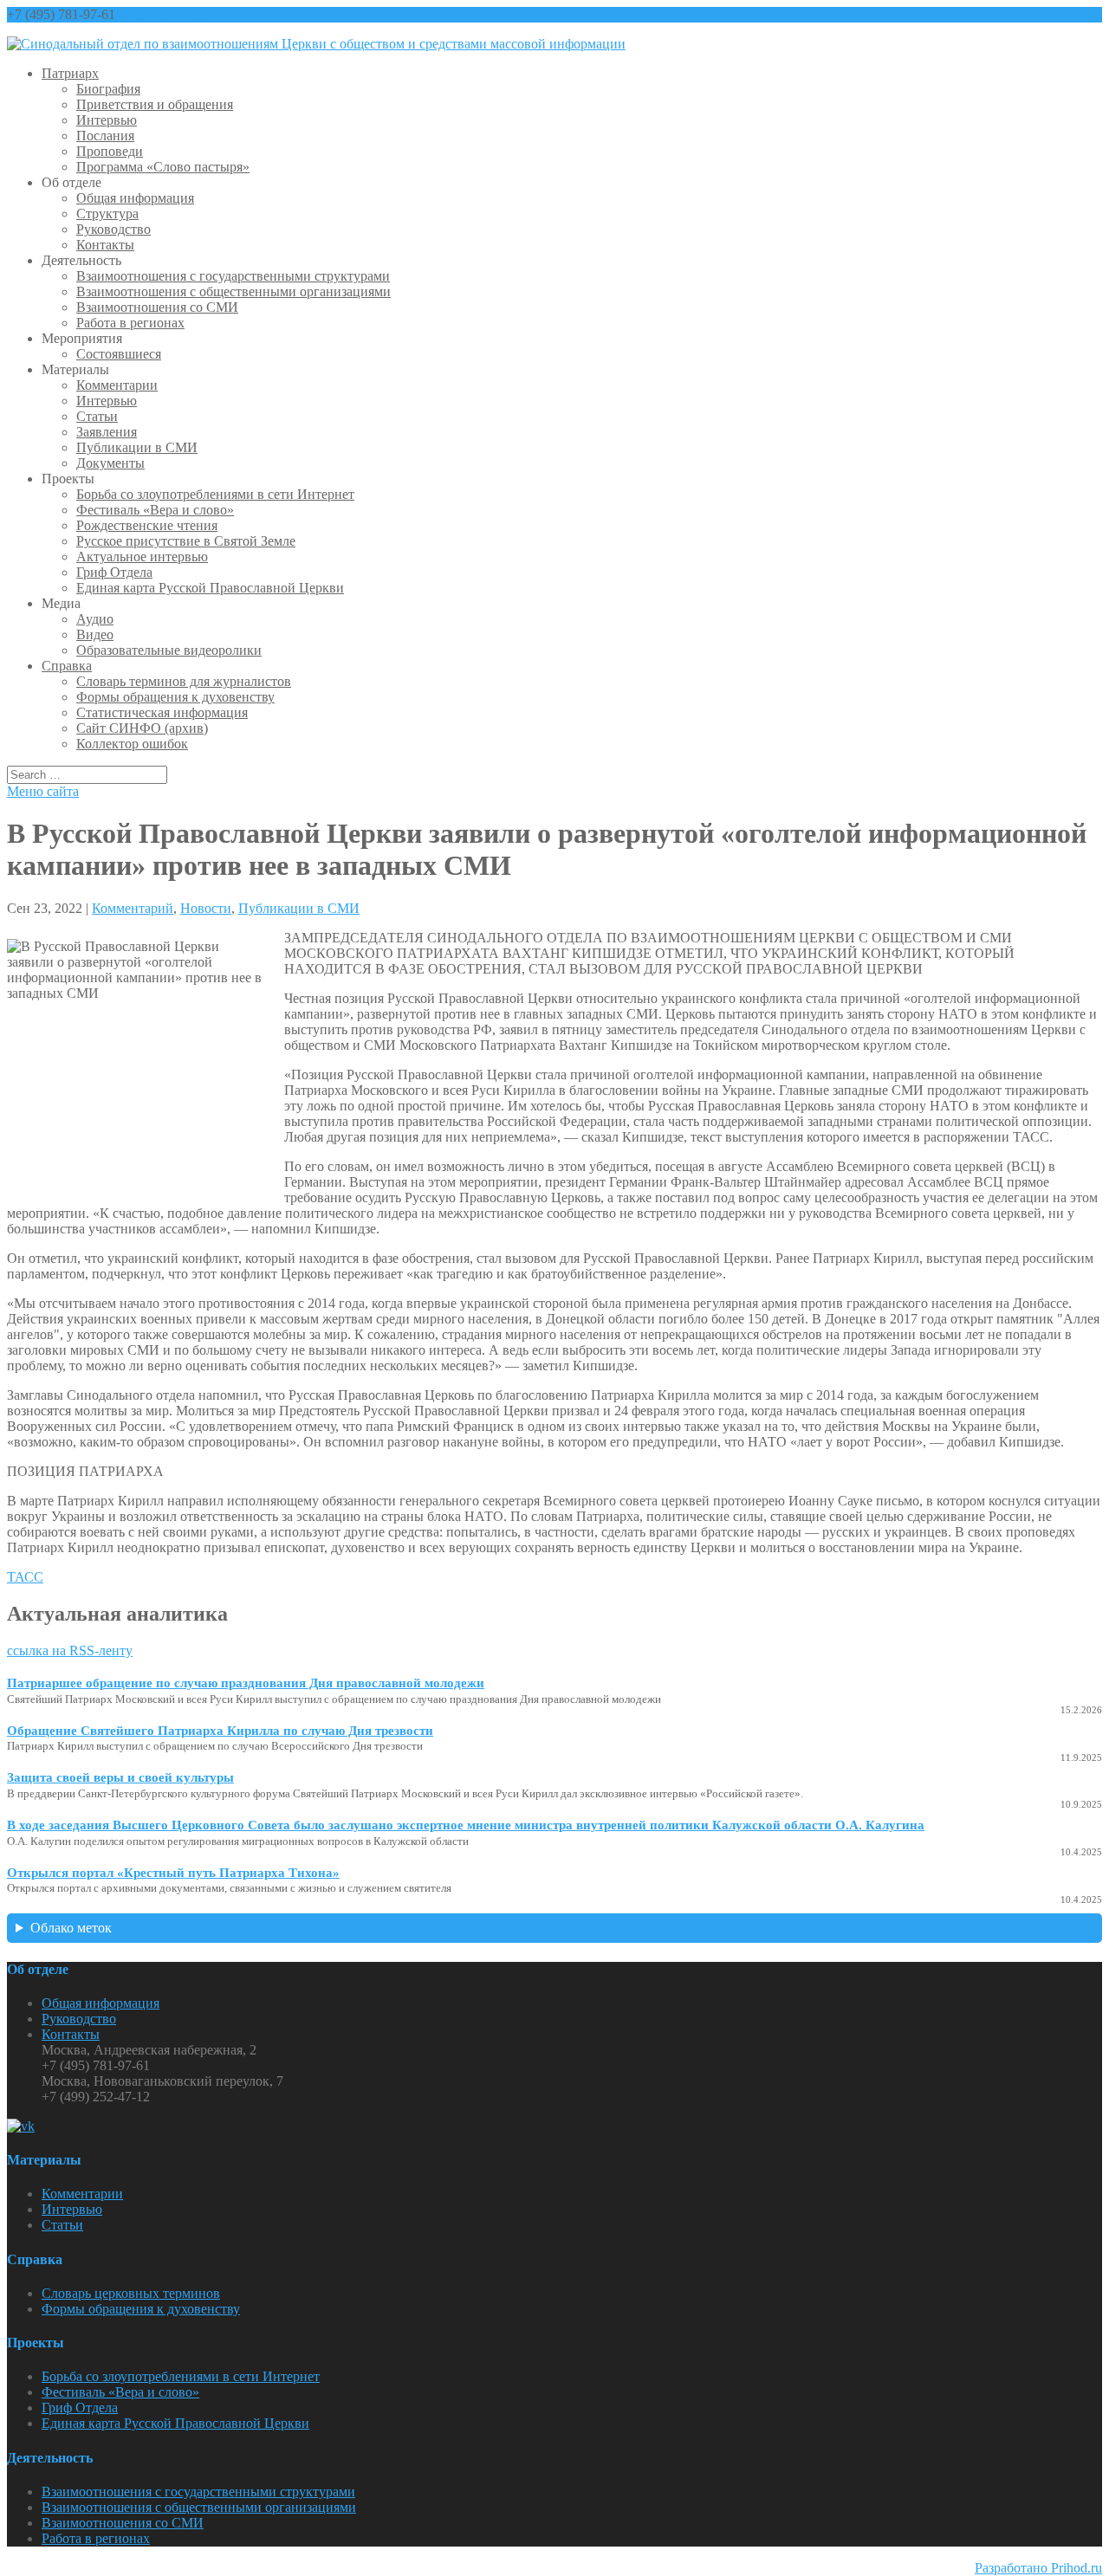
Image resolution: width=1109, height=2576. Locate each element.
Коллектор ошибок (132, 744)
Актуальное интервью (142, 557)
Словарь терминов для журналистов (184, 681)
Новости (206, 908)
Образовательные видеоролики (169, 650)
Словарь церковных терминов (131, 2293)
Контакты (105, 245)
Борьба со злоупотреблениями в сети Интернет (215, 494)
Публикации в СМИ (137, 447)
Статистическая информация (162, 712)
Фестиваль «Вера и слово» (155, 510)
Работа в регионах (130, 323)
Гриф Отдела (114, 572)
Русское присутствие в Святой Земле (186, 541)
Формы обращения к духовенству (175, 697)
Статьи (97, 416)
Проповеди (110, 151)
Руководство (113, 229)
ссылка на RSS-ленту (70, 1650)
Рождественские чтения (147, 525)
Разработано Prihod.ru (1038, 2568)
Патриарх (70, 73)
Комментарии (117, 385)
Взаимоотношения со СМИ (157, 307)
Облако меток (71, 1928)
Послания (105, 136)
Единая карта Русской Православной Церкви (210, 588)
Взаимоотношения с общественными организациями (233, 291)
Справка (67, 666)
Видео (95, 634)
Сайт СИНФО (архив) (142, 728)
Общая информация (135, 198)
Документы (110, 463)
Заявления (107, 432)
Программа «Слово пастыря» (163, 167)
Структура (107, 214)
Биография (108, 89)
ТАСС (25, 1577)
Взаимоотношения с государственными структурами (233, 276)
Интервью (107, 120)
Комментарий (133, 908)
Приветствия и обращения (155, 104)
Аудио (95, 619)
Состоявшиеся (119, 354)
